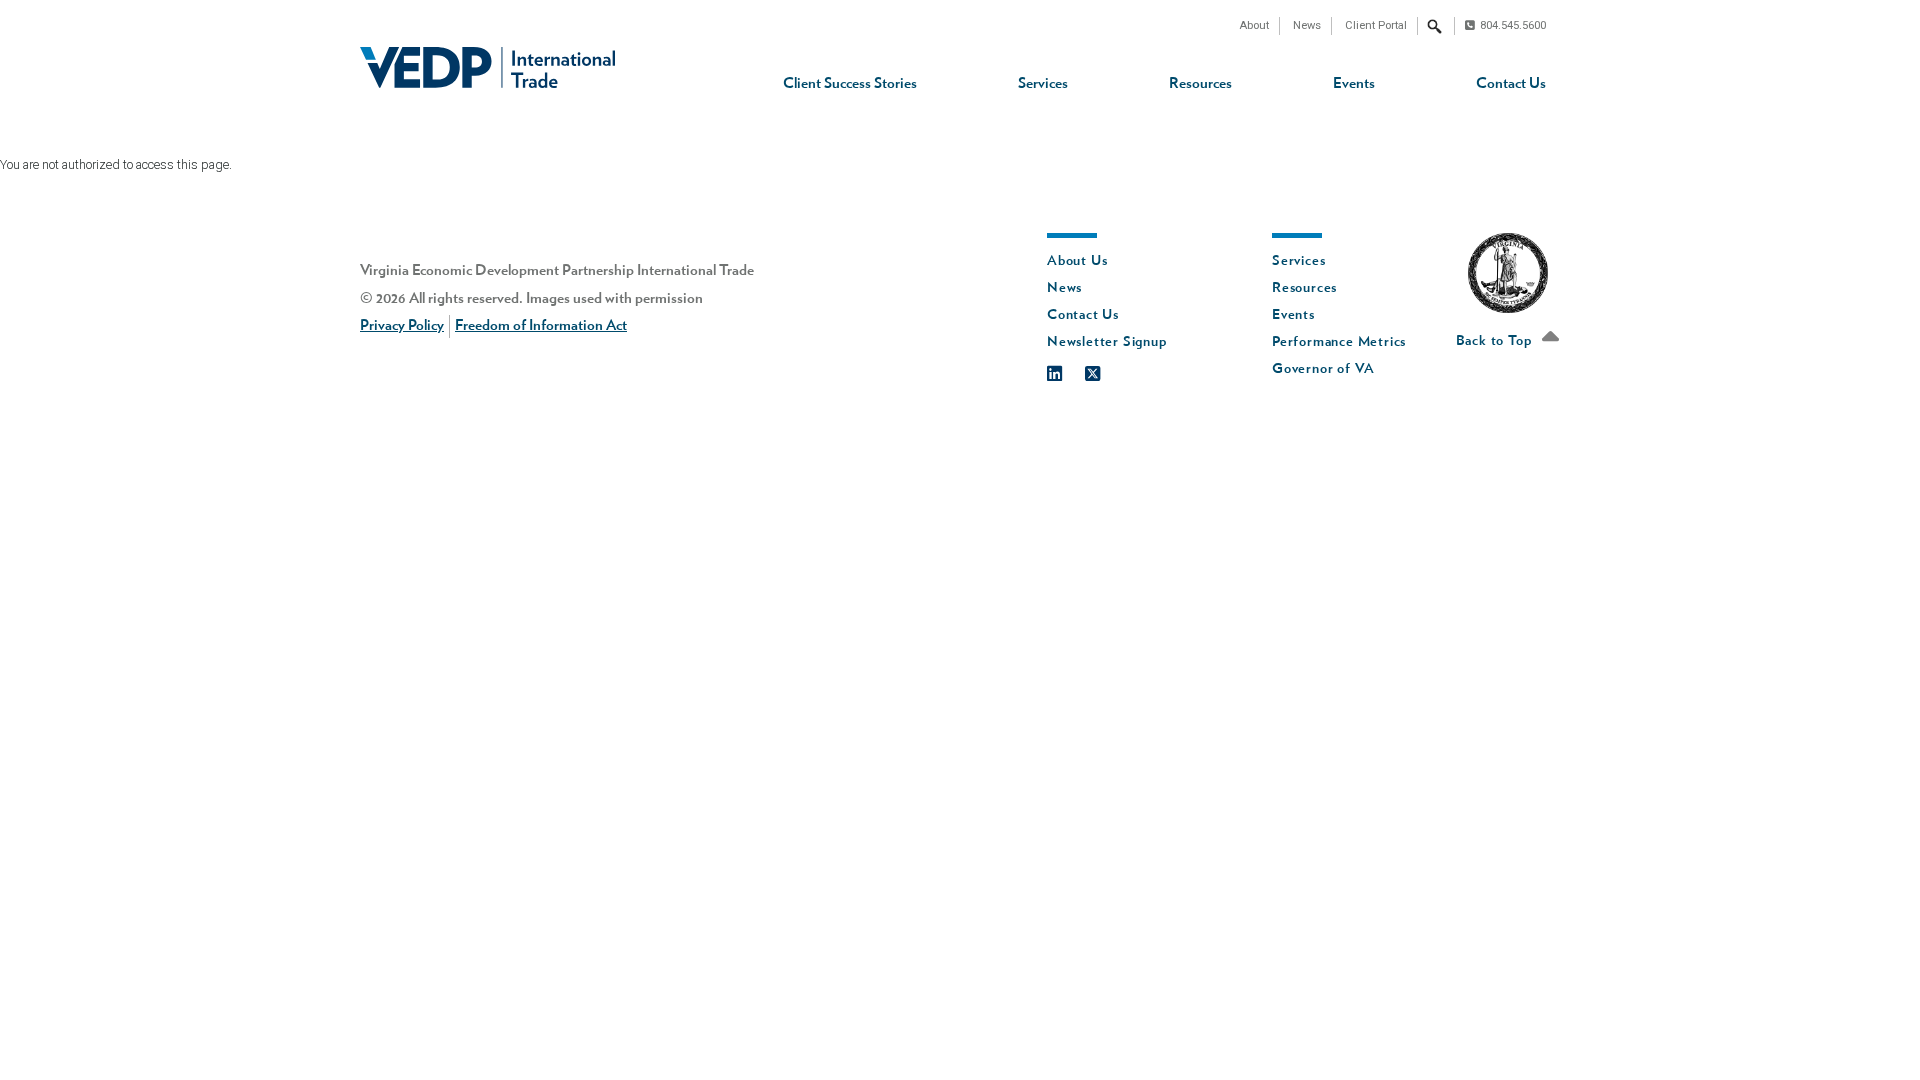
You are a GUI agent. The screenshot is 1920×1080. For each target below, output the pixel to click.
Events (1354, 83)
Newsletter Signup (1107, 342)
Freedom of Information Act (541, 325)
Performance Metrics (1339, 342)
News (1307, 25)
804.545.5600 (1513, 25)
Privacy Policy (402, 325)
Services (1043, 83)
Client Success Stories (850, 83)
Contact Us (1511, 83)
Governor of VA (1323, 369)
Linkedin (1064, 369)
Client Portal (1376, 25)
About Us (1077, 261)
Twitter (1102, 369)
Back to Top (1496, 341)
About (1254, 25)
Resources (1200, 83)
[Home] (487, 67)
